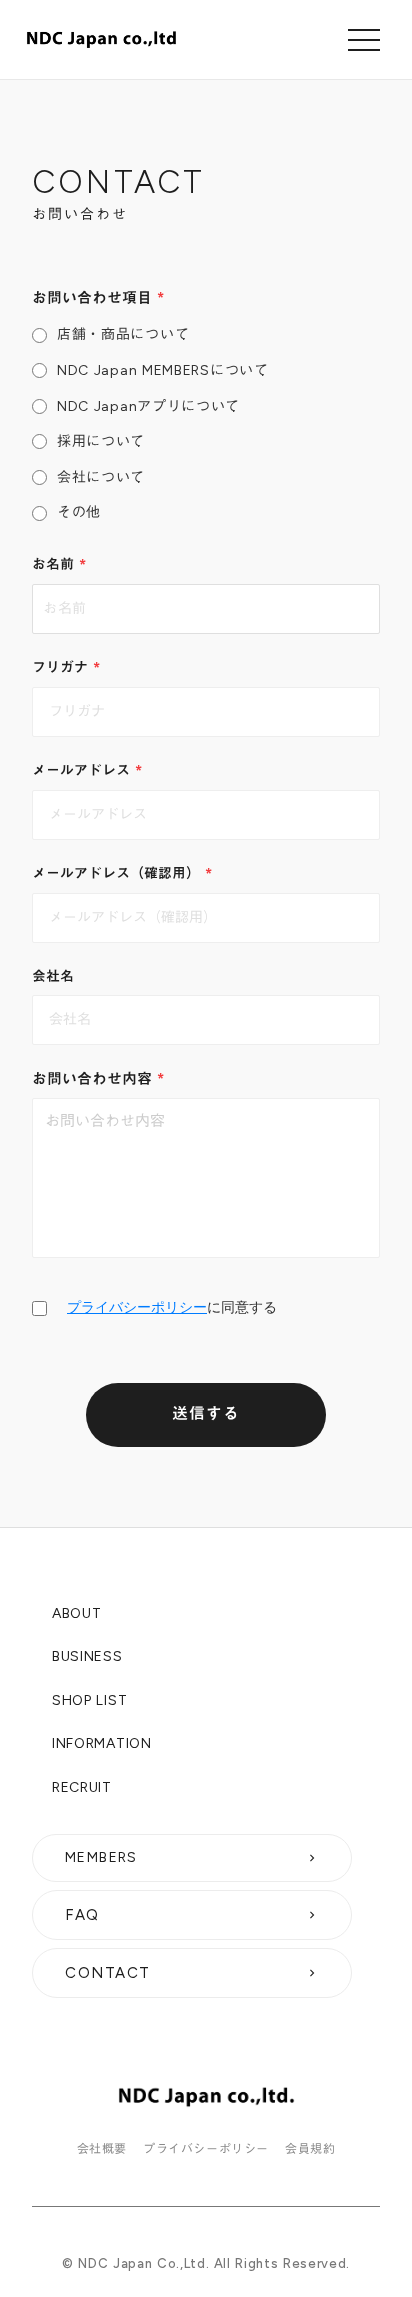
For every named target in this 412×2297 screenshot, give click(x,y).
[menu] (364, 40)
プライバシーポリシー (137, 1307)
